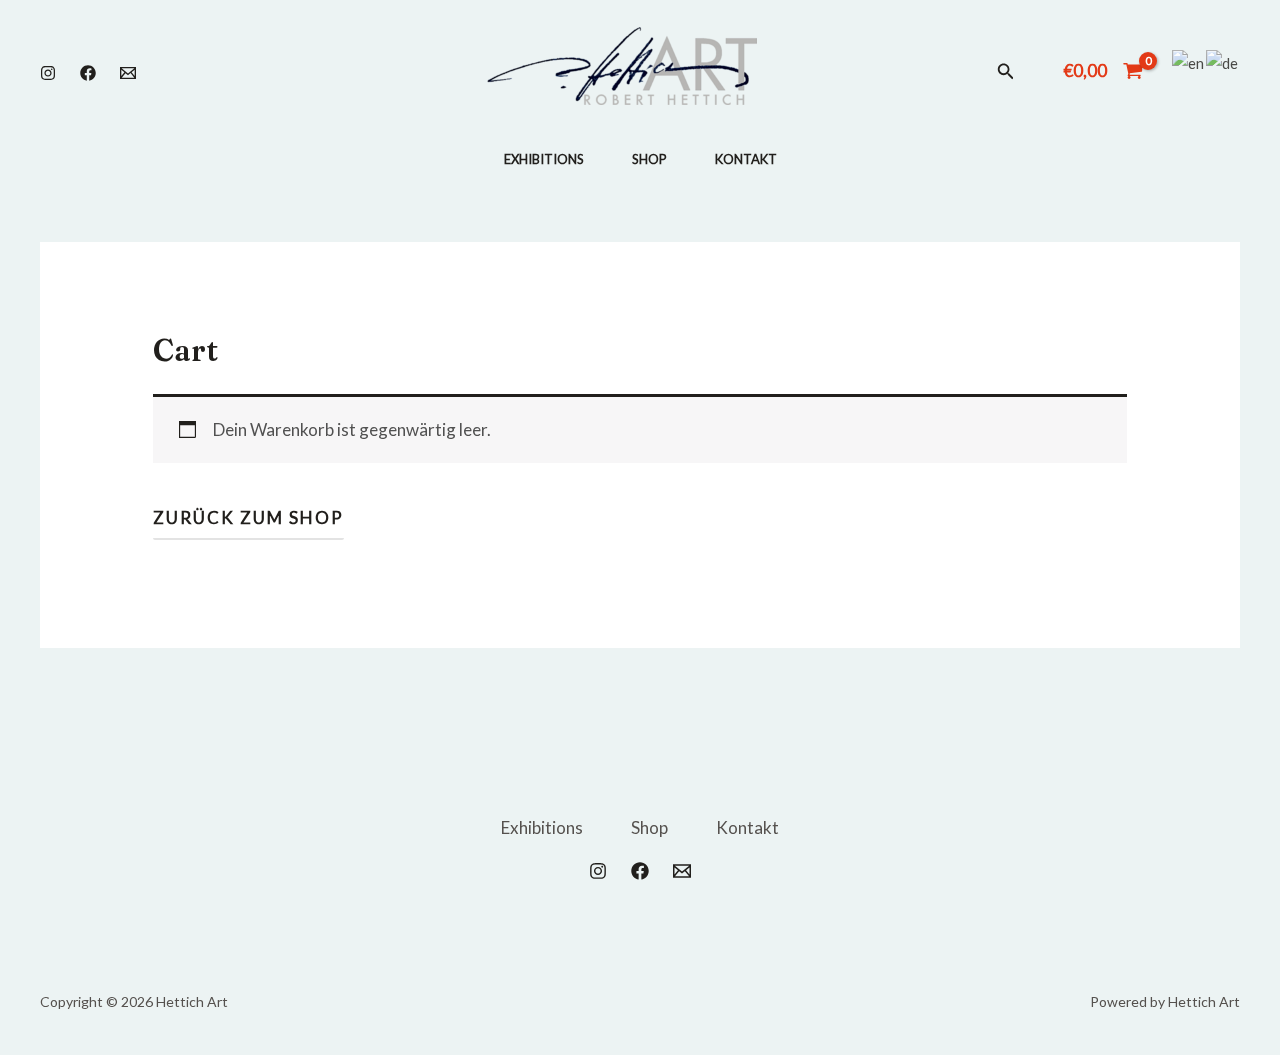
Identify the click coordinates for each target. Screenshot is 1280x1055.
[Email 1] (128, 73)
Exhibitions (544, 159)
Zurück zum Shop (248, 517)
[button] (1006, 71)
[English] (1189, 62)
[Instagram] (48, 73)
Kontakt (746, 159)
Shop (649, 159)
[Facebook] (88, 73)
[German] (1223, 62)
